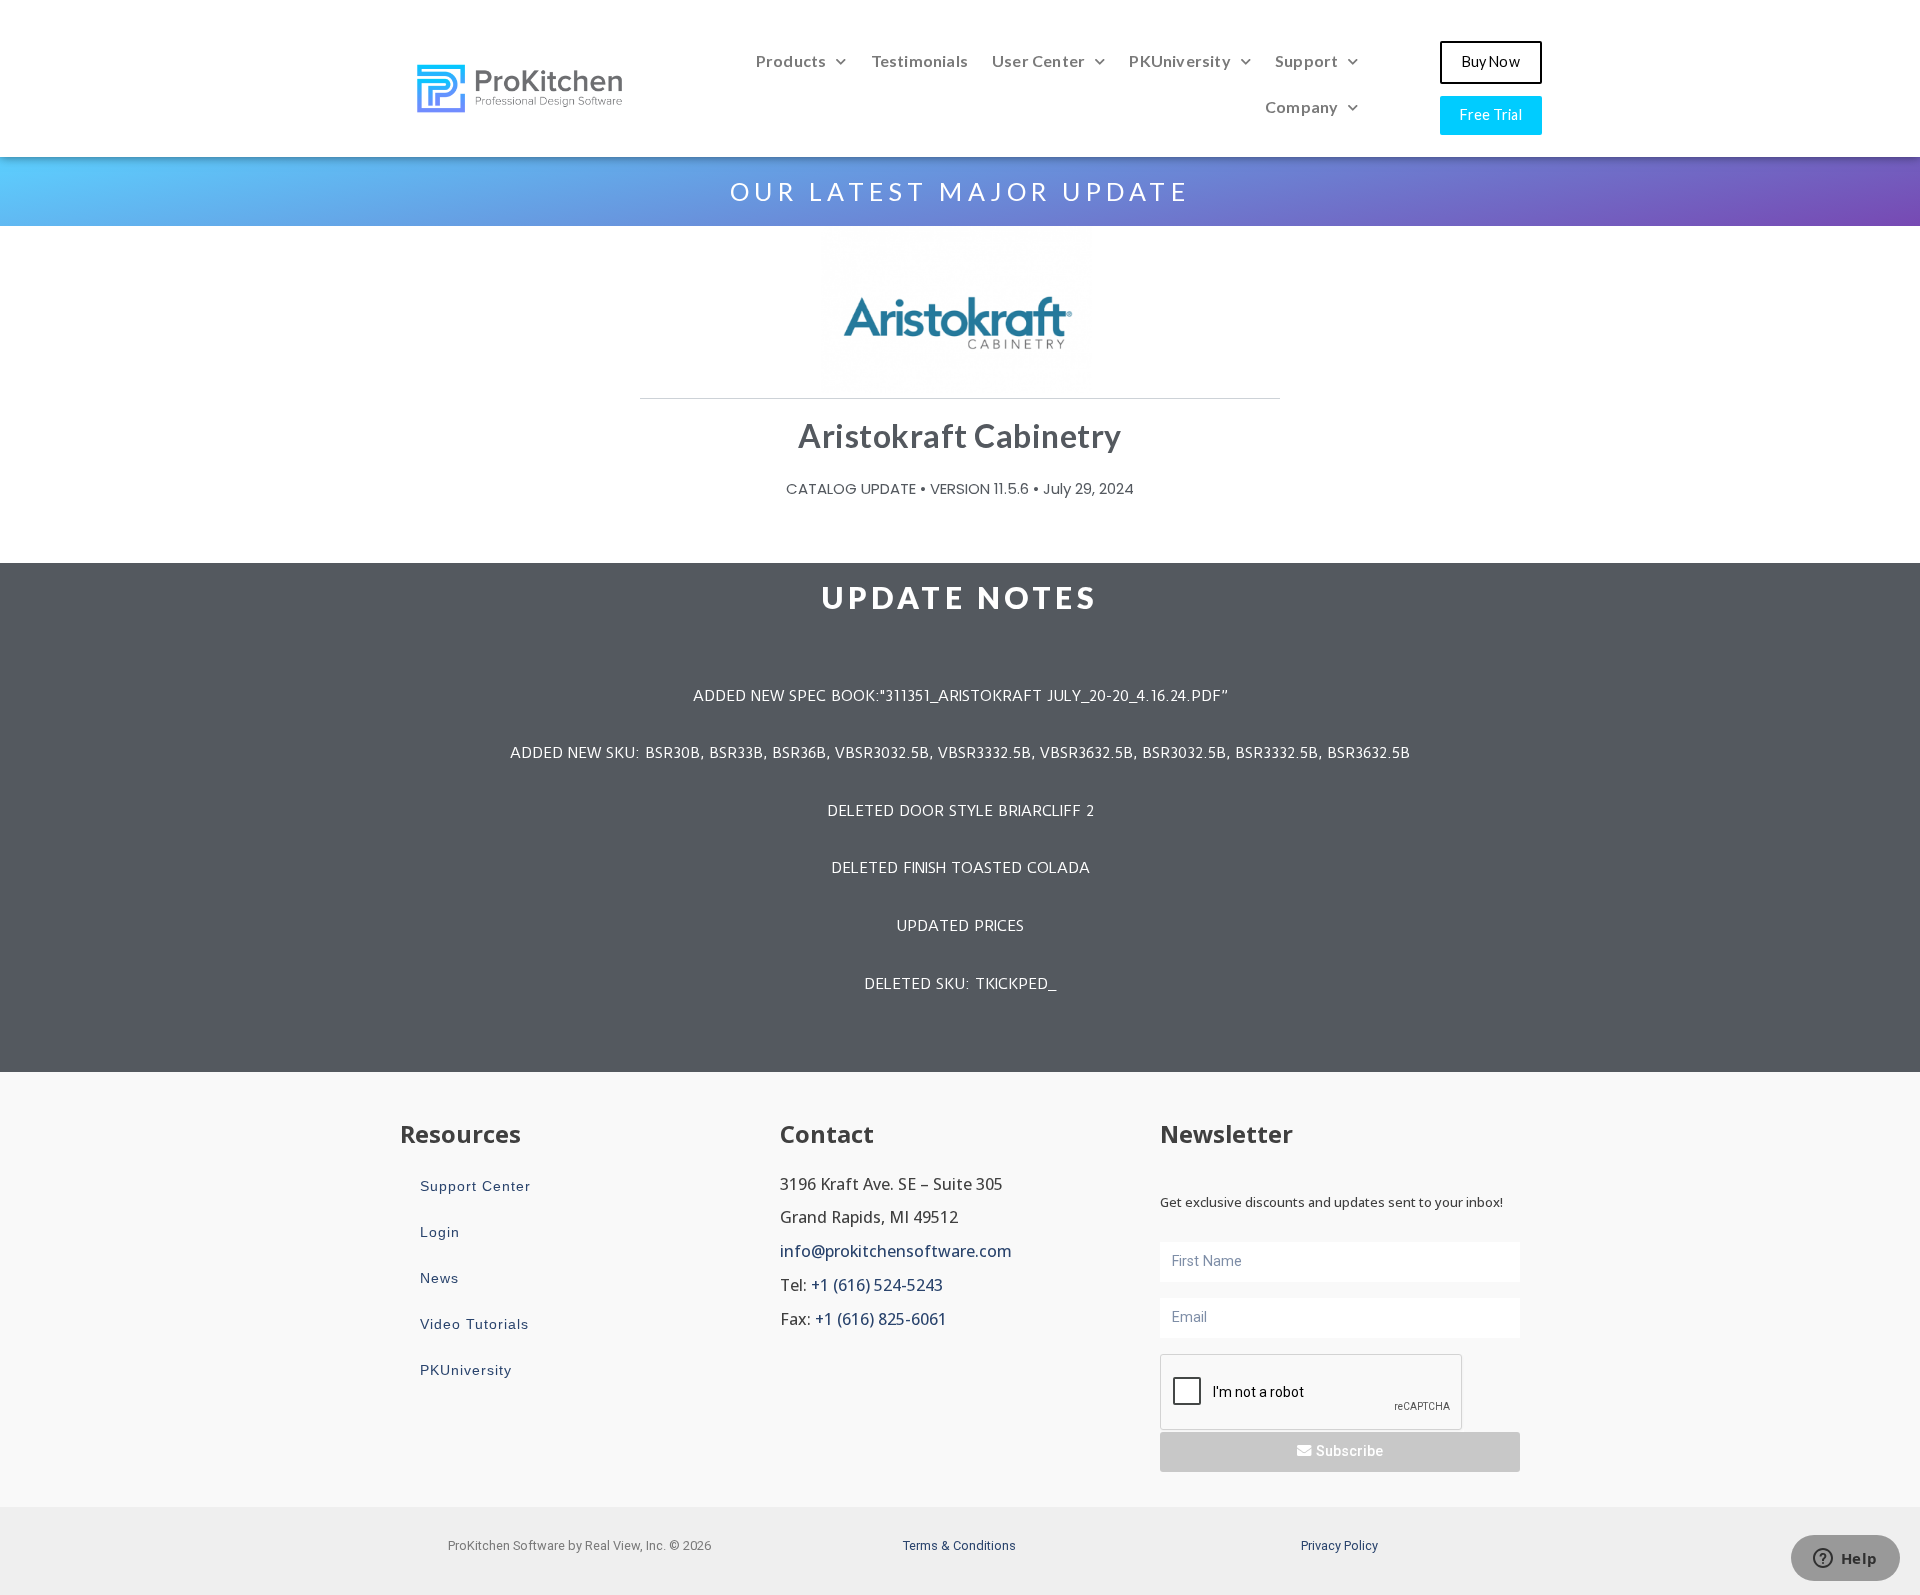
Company (1301, 106)
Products (791, 60)
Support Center (475, 1186)
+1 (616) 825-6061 (881, 1319)
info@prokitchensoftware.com (896, 1251)
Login (440, 1232)
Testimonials (919, 60)
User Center (1038, 60)
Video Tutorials (474, 1324)
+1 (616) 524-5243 (877, 1285)
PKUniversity (1179, 60)
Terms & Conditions (959, 1545)
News (439, 1278)
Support (1306, 60)
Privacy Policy (1339, 1545)
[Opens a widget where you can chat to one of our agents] (1845, 1560)
